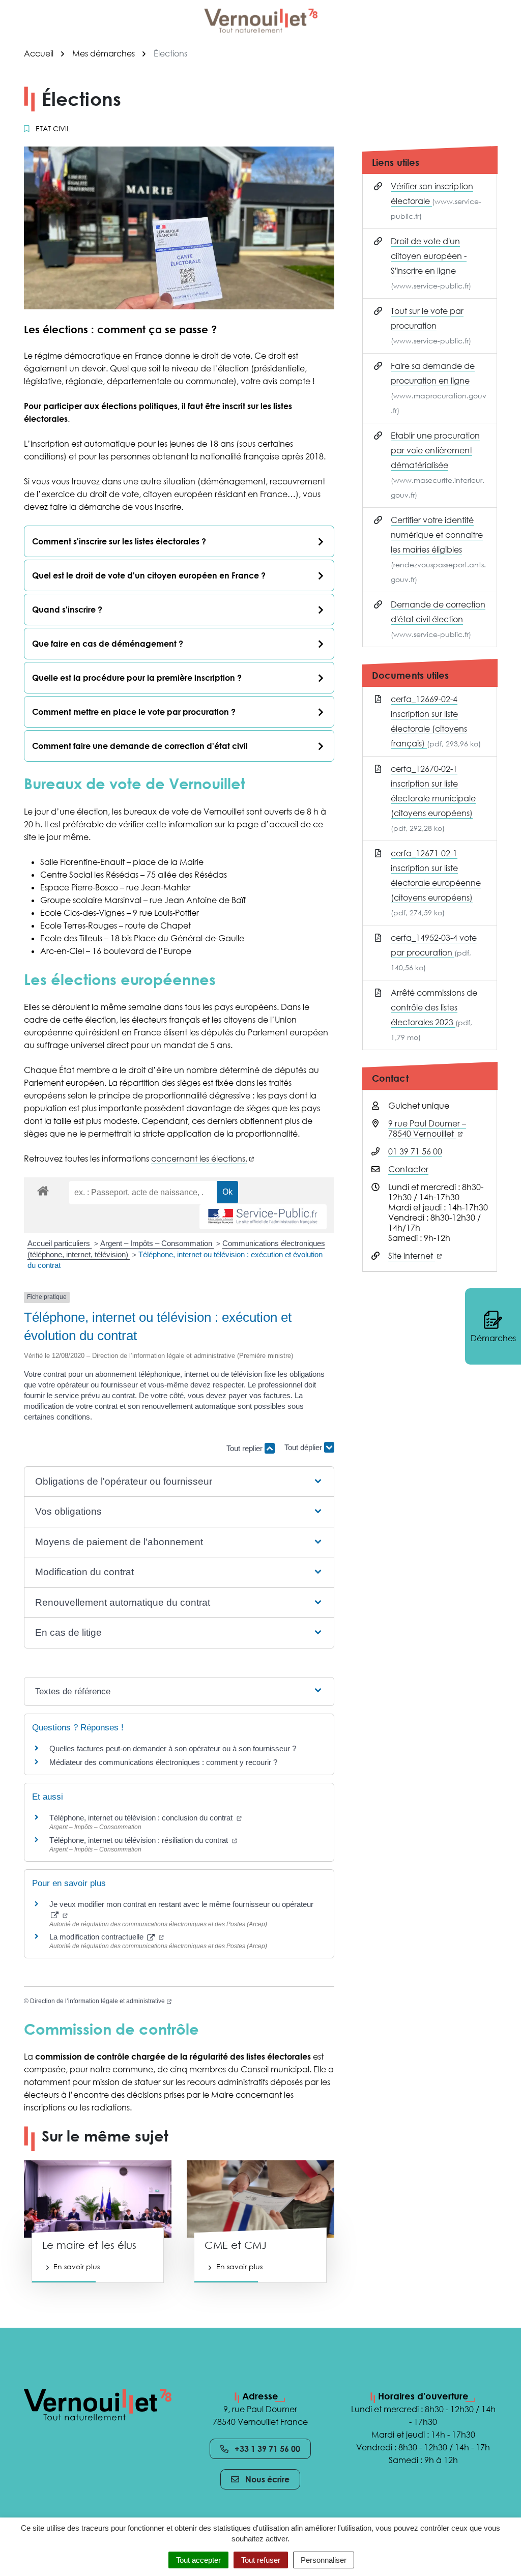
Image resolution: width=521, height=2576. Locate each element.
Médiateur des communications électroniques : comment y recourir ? (163, 1762)
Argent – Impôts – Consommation (157, 1243)
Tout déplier (304, 1444)
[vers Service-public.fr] (263, 1217)
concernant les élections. (202, 1159)
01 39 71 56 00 (415, 1151)
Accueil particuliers (60, 1243)
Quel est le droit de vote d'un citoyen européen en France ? (149, 575)
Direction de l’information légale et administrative (101, 2001)
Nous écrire (267, 2479)
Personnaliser (324, 2560)
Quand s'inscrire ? (67, 610)
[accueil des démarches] (43, 1189)
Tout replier (245, 1448)
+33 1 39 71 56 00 (267, 2449)
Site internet (415, 1256)
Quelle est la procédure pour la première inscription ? (137, 678)
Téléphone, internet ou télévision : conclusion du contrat (146, 1818)
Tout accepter (198, 2560)
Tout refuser (261, 2560)
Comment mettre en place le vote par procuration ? (134, 712)
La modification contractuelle (107, 1937)
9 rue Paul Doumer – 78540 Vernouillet (427, 1128)
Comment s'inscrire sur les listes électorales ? (119, 541)
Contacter (408, 1169)
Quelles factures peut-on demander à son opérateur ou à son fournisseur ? (173, 1748)
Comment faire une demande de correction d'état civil (140, 746)
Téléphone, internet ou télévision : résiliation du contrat (143, 1840)
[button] (179, 1482)
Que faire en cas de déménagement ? (108, 644)
